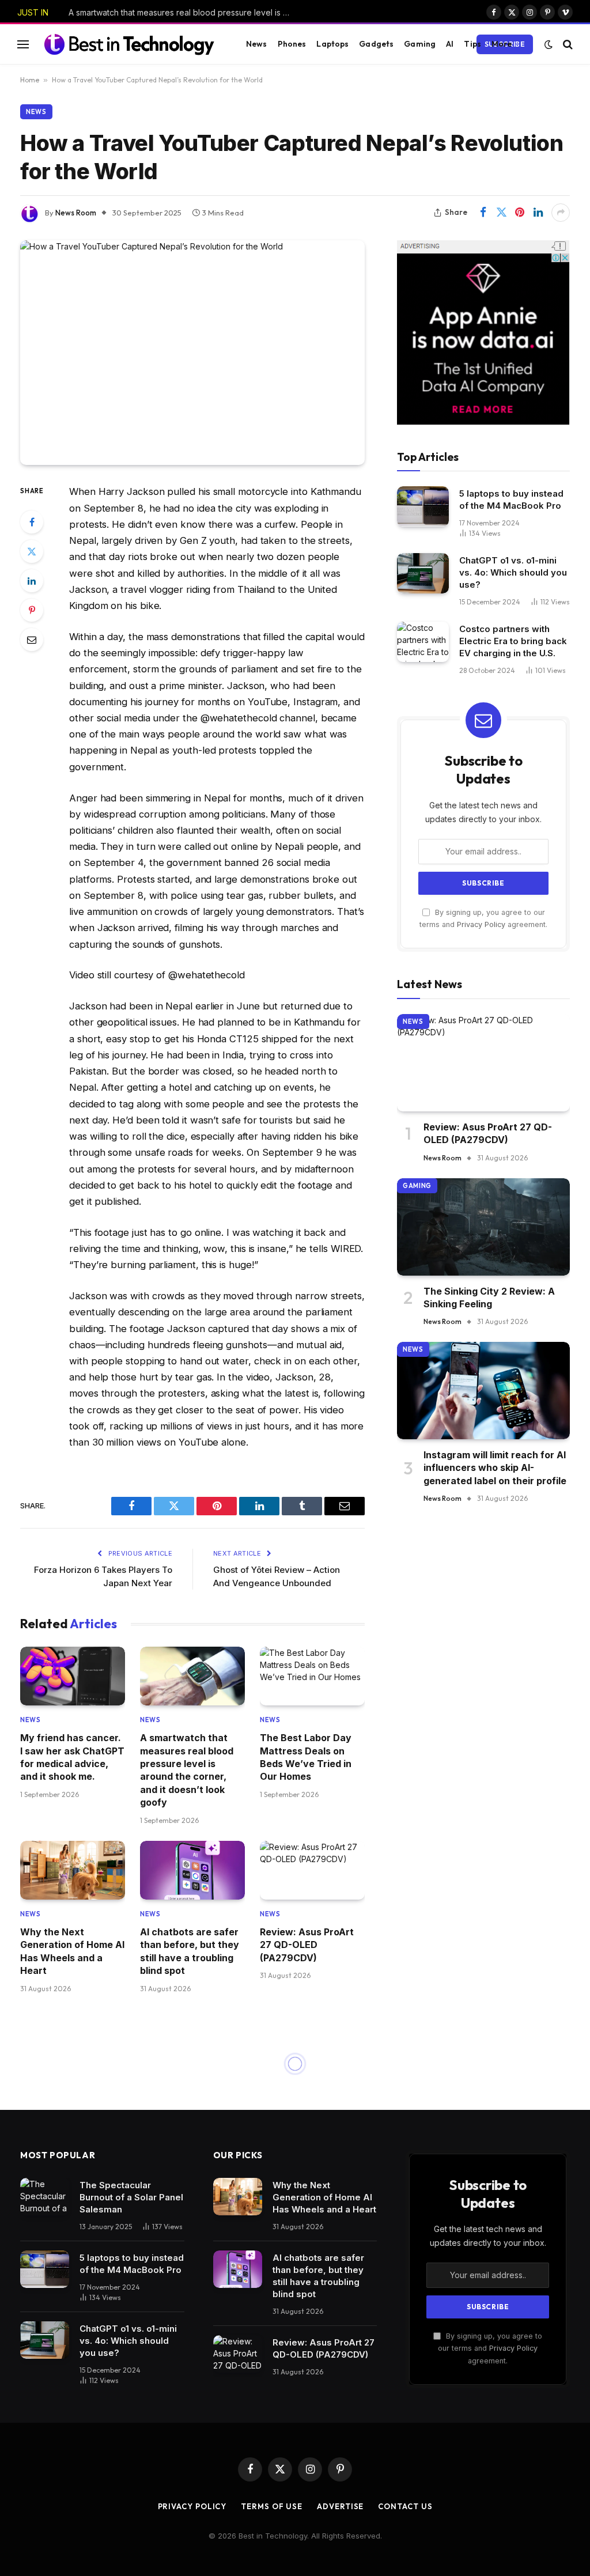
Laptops (332, 44)
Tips (472, 44)
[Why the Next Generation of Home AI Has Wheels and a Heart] (73, 1870)
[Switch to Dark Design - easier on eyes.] (549, 44)
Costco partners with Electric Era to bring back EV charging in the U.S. (513, 641)
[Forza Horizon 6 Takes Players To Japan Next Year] (192, 2301)
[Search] (567, 44)
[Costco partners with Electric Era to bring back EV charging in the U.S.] (423, 642)
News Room (76, 213)
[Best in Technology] (129, 44)
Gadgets (376, 44)
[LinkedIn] (32, 581)
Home (30, 80)
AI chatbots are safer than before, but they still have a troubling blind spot (190, 1951)
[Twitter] (32, 551)
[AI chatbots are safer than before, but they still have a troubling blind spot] (192, 1870)
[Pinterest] (32, 610)
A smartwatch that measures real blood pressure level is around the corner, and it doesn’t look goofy (184, 12)
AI (450, 44)
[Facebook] (32, 522)
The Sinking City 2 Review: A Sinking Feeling (489, 1298)
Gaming (420, 44)
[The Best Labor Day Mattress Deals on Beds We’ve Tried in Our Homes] (312, 1676)
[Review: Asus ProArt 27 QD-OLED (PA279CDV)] (312, 1870)
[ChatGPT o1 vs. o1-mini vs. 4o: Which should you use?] (423, 573)
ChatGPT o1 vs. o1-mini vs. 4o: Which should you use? (513, 572)
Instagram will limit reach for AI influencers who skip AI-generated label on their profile (495, 1468)
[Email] (32, 640)
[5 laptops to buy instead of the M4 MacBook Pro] (423, 506)
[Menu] (23, 44)
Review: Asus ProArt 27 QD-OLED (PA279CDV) (307, 1945)
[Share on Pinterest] (520, 213)
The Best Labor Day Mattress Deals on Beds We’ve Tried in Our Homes (306, 1757)
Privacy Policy (481, 924)
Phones (292, 44)
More (502, 44)
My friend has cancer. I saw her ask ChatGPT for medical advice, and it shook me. (72, 1757)
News (257, 44)
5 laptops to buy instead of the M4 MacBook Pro (511, 500)
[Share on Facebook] (483, 213)
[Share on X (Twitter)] (501, 213)
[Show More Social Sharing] (561, 213)
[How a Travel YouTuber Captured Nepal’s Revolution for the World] (192, 353)
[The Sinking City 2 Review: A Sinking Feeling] (483, 1227)
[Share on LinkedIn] (538, 213)
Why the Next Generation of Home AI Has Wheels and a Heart (72, 1951)
